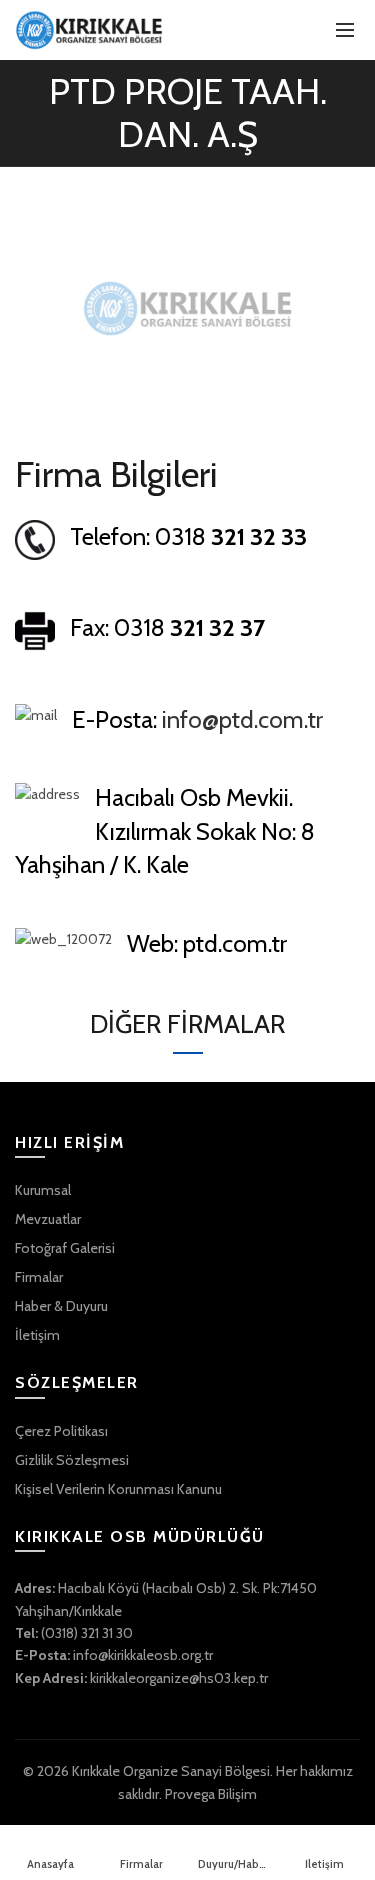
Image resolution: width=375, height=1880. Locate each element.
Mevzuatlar (48, 1219)
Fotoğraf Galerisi (65, 1248)
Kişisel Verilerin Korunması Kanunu (118, 1489)
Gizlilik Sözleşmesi (72, 1460)
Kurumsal (43, 1190)
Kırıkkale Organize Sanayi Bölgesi (171, 1771)
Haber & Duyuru (61, 1306)
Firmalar (39, 1277)
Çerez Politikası (61, 1431)
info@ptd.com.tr (242, 719)
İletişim (37, 1335)
